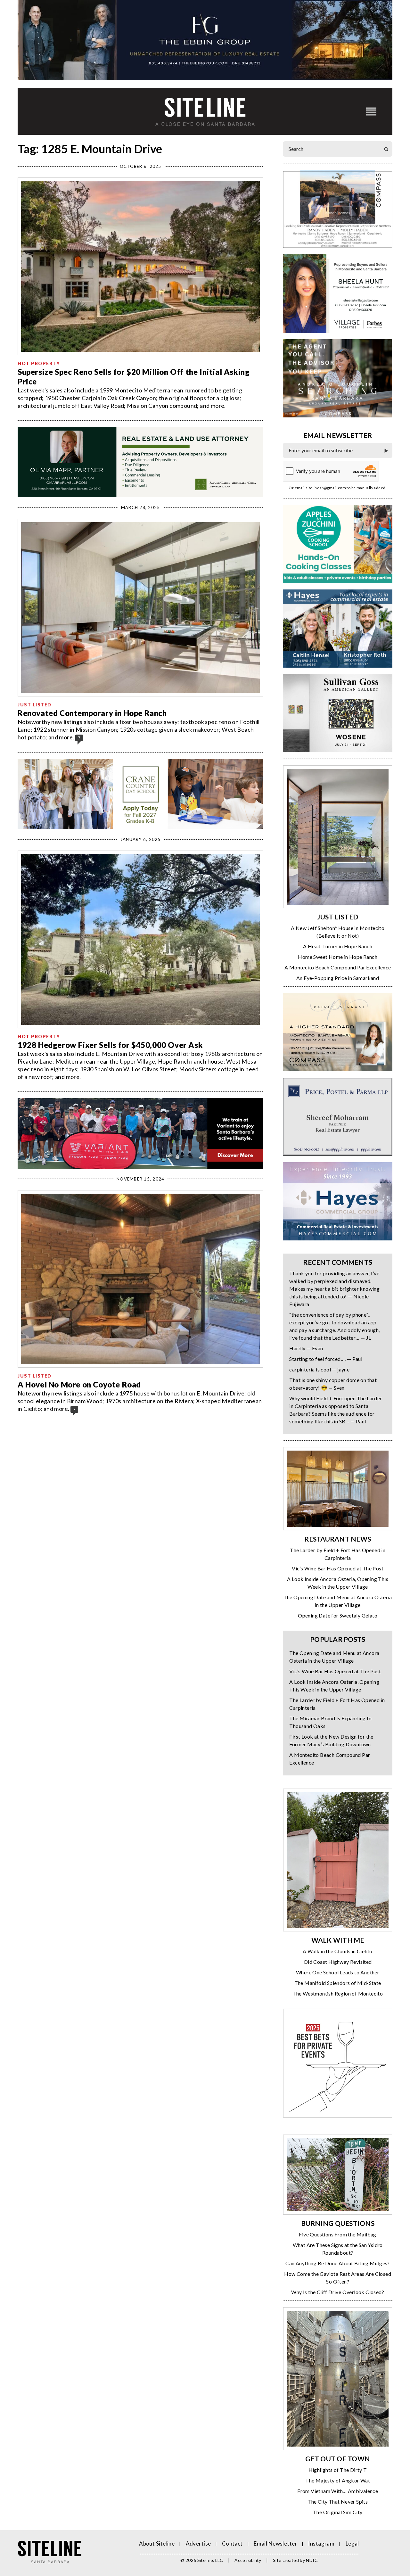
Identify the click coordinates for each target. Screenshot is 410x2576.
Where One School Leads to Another (338, 1972)
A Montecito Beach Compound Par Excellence (338, 967)
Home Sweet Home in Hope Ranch (338, 957)
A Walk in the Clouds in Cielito (337, 1951)
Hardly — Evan (306, 1348)
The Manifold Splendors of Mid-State (338, 1983)
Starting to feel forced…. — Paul (326, 1359)
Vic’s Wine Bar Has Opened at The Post (338, 1568)
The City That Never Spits (338, 2502)
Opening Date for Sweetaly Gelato (338, 1615)
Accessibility (248, 2560)
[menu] (371, 111)
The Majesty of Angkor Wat (338, 2480)
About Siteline (157, 2543)
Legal (352, 2543)
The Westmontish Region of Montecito (338, 1993)
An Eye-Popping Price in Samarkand (338, 978)
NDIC (312, 2560)
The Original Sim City (338, 2512)
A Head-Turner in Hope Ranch (338, 946)
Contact (232, 2543)
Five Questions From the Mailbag (337, 2234)
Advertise (198, 2543)
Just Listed (35, 705)
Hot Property (39, 363)
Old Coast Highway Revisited (338, 1962)
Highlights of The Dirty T (338, 2470)
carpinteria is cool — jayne (319, 1369)
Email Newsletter (275, 2543)
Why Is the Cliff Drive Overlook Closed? (338, 2292)
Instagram (321, 2543)
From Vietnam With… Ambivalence (338, 2491)
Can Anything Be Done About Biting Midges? (337, 2263)
